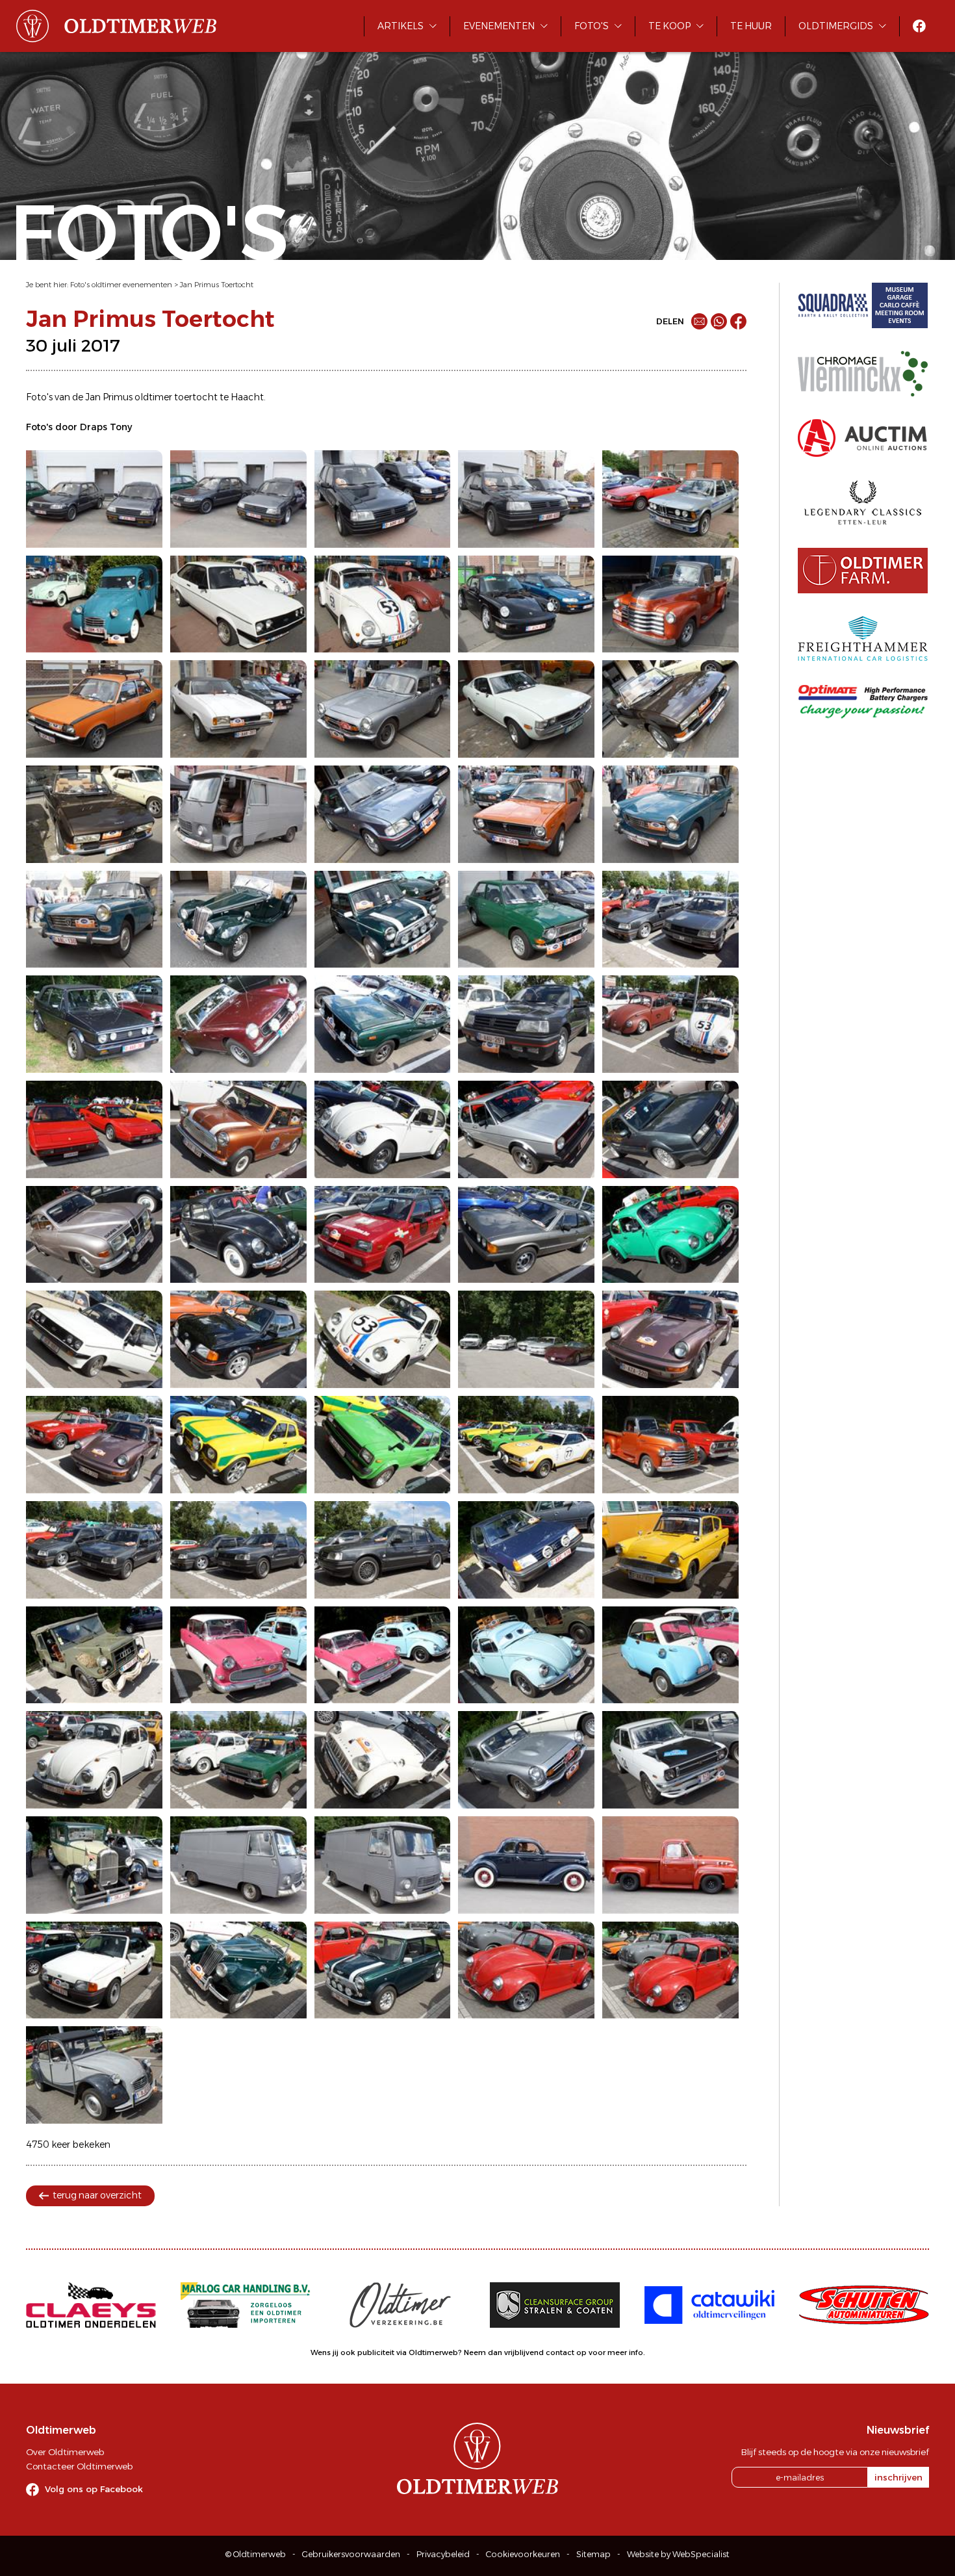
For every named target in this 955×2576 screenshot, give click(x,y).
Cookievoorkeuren (523, 2554)
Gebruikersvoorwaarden (351, 2554)
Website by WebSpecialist (678, 2554)
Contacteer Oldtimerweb (79, 2466)
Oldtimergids (836, 26)
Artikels (401, 26)
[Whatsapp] (719, 321)
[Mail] (699, 321)
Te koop (669, 26)
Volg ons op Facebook (94, 2489)
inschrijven (898, 2477)
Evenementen (499, 26)
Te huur (751, 26)
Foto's (592, 26)
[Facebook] (738, 321)
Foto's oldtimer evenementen (121, 285)
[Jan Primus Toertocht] (94, 499)
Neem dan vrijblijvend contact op (525, 2352)
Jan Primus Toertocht (217, 285)
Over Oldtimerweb (65, 2452)
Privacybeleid (443, 2554)
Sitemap (593, 2554)
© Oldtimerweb (256, 2554)
